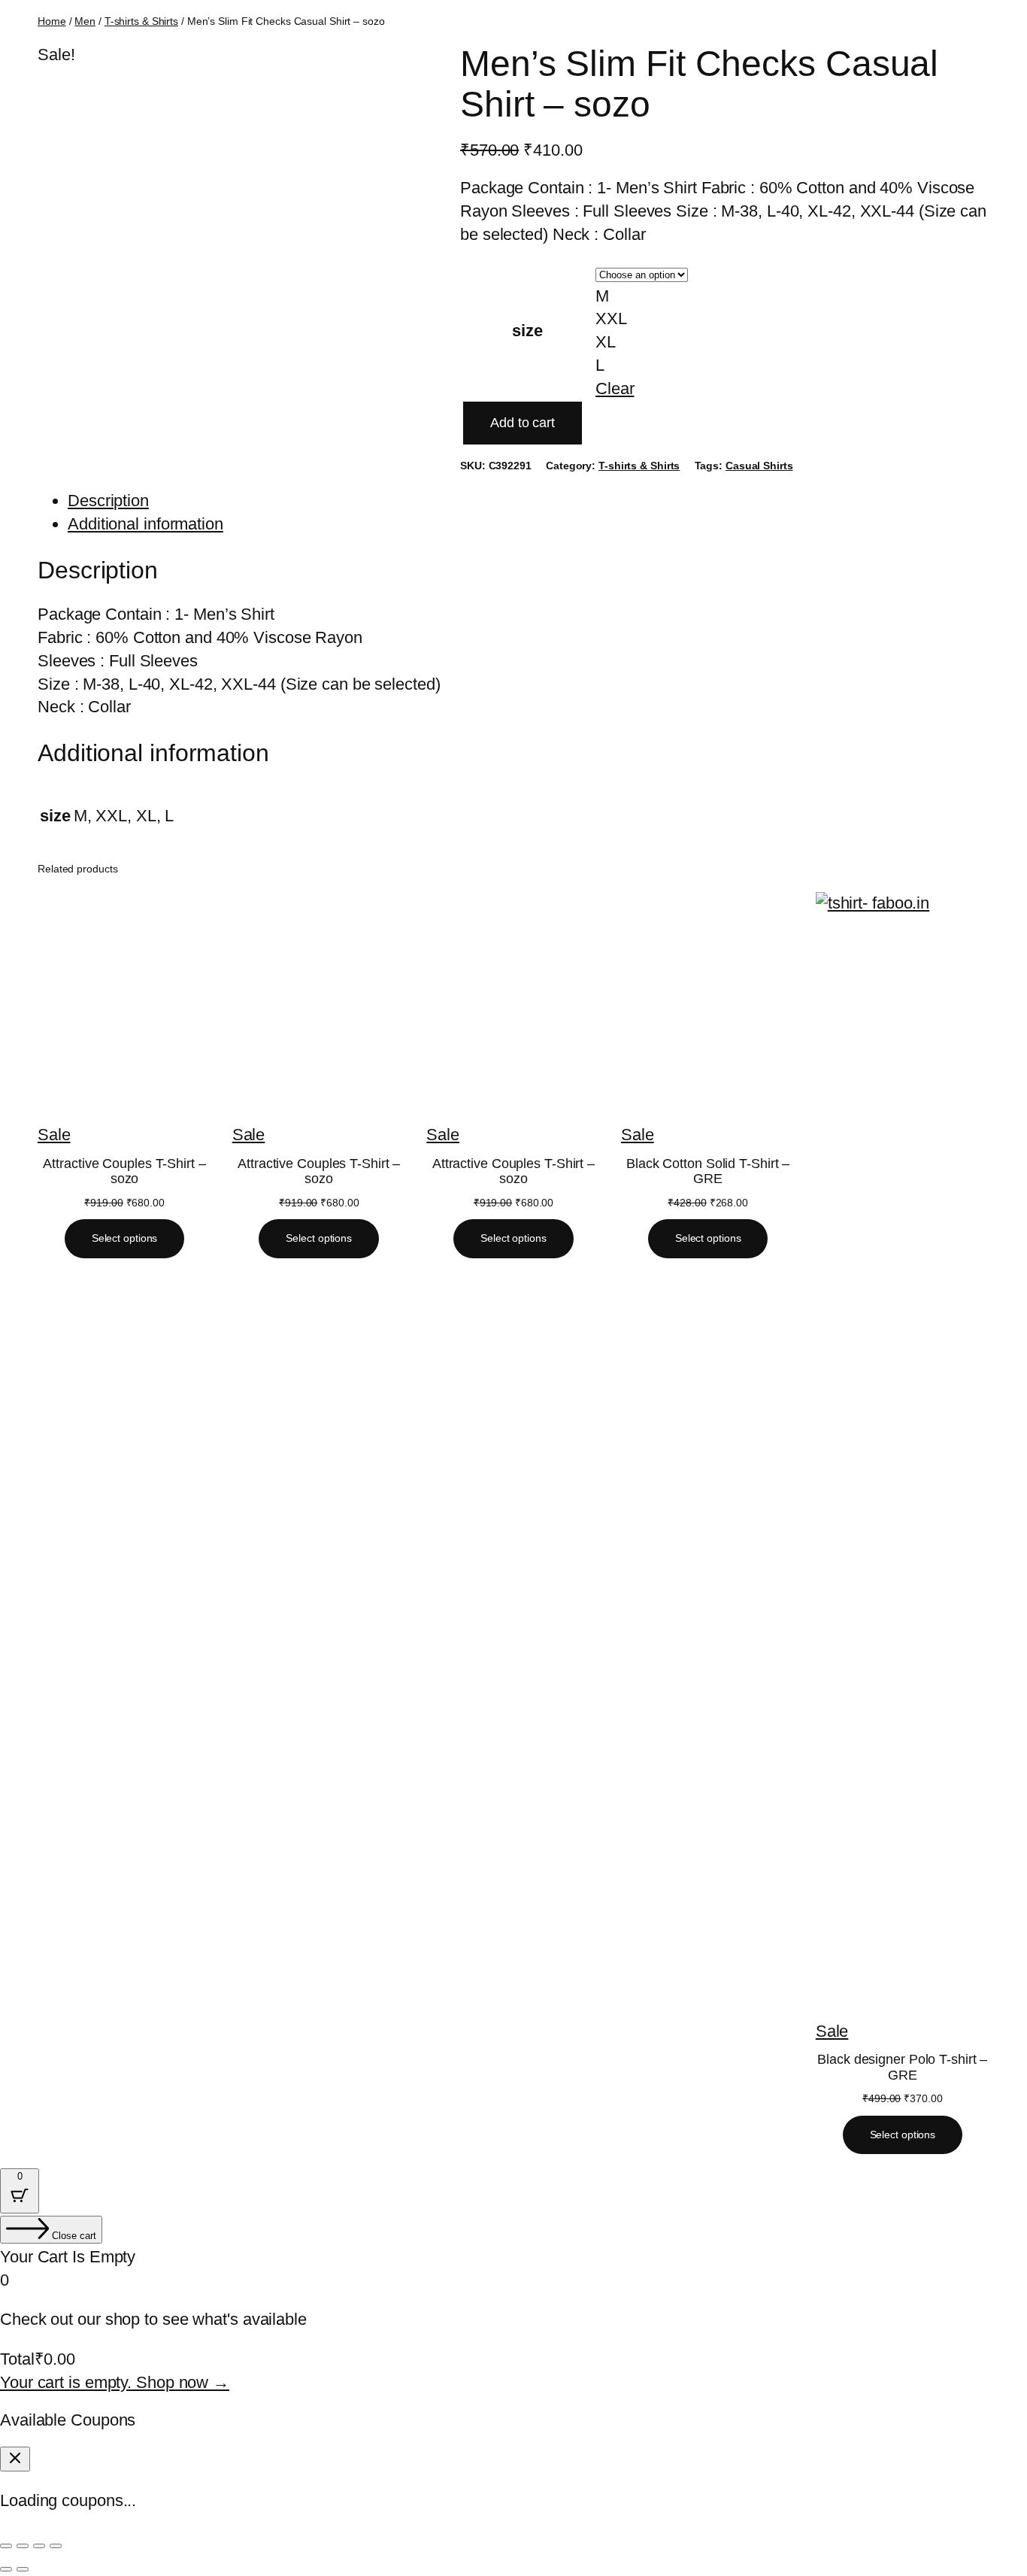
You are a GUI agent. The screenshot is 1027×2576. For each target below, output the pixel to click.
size (527, 331)
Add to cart (523, 423)
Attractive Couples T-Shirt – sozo (124, 1171)
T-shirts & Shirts (141, 21)
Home (52, 21)
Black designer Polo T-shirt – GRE (902, 2067)
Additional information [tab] (145, 524)
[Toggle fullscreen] (23, 2546)
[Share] (39, 2546)
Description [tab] (108, 501)
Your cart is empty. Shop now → (115, 2382)
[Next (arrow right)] (23, 2569)
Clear (615, 388)
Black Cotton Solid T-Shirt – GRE (708, 1171)
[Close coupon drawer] (15, 2459)
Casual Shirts (759, 466)
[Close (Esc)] (56, 2546)
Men (85, 21)
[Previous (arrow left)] (6, 2569)
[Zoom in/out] (6, 2546)
